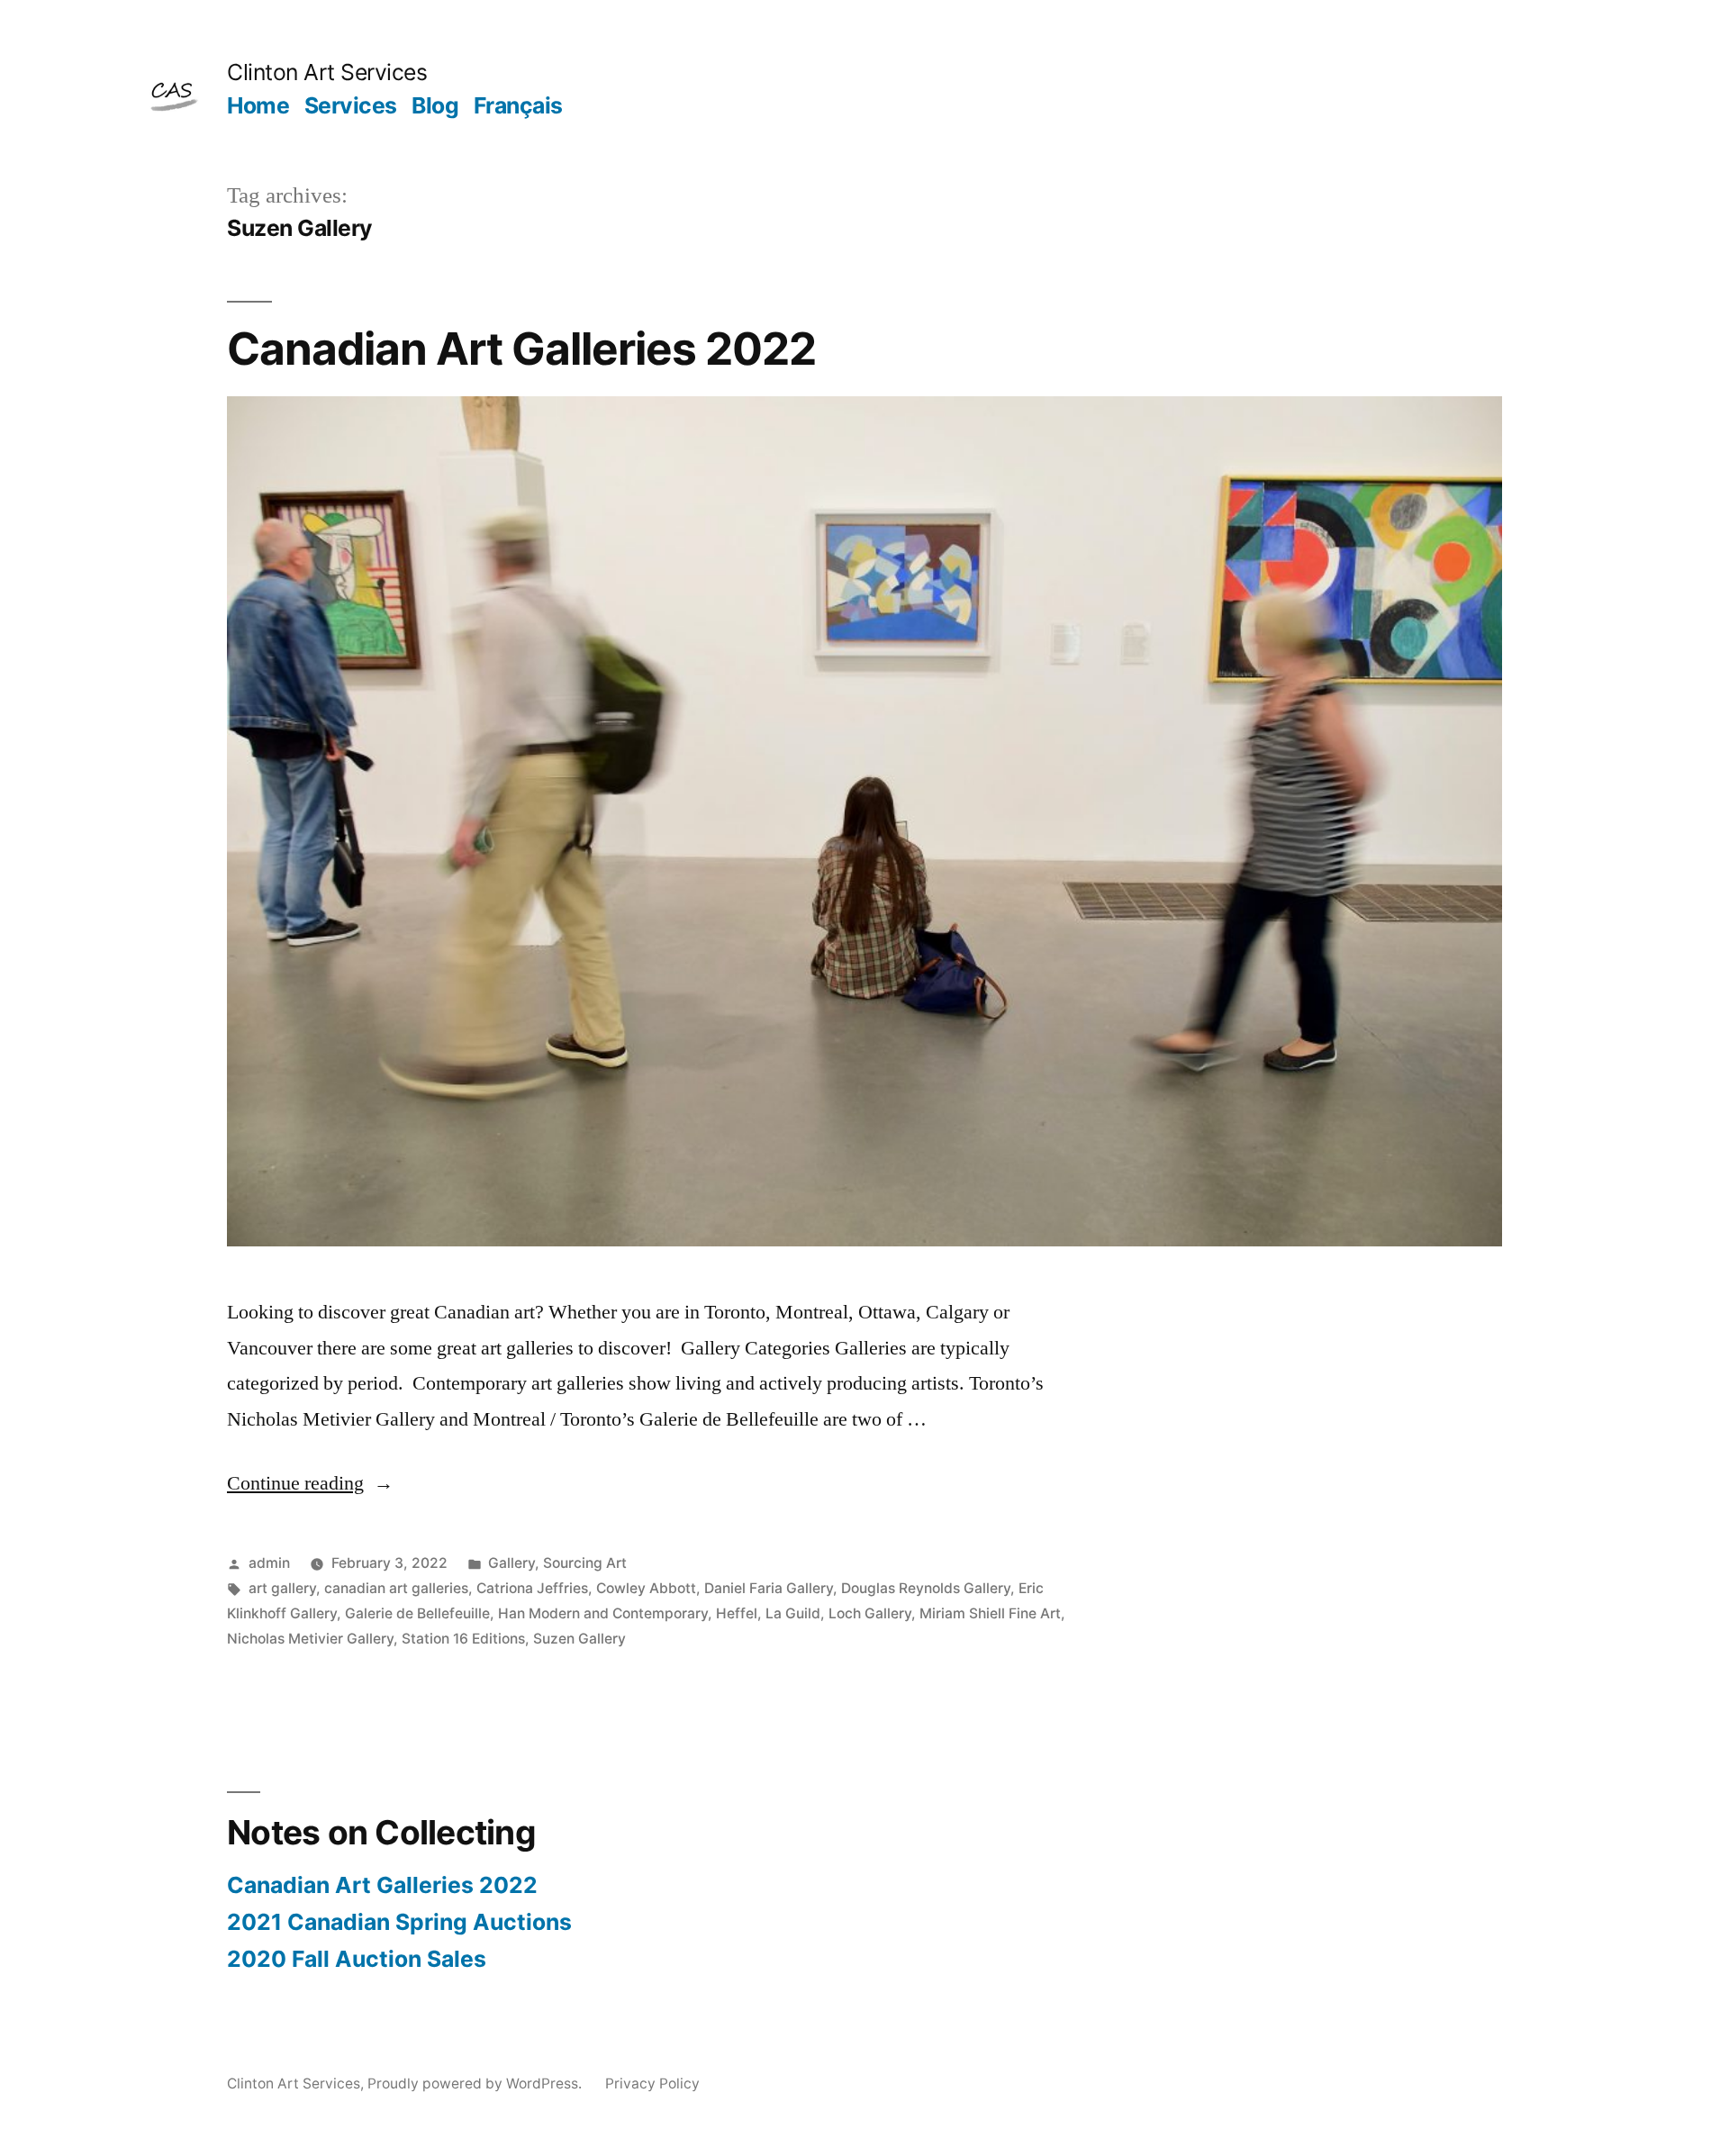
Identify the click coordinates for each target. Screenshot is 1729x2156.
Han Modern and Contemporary (603, 1613)
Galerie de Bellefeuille (417, 1613)
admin (269, 1563)
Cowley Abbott (646, 1588)
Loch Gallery (870, 1613)
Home (258, 105)
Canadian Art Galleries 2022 (521, 349)
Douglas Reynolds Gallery (926, 1588)
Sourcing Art (585, 1563)
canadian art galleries (396, 1588)
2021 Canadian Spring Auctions (399, 1922)
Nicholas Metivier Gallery (310, 1639)
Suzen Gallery (579, 1639)
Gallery (511, 1563)
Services (351, 105)
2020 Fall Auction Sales (357, 1959)
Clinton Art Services (327, 72)
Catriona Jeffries (532, 1588)
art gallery (282, 1588)
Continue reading (310, 1483)
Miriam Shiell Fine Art (990, 1613)
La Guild (793, 1613)
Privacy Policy (652, 2084)
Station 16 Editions (463, 1639)
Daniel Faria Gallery (769, 1588)
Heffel (737, 1613)
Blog (435, 105)
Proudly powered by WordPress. (476, 2084)
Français (518, 105)
